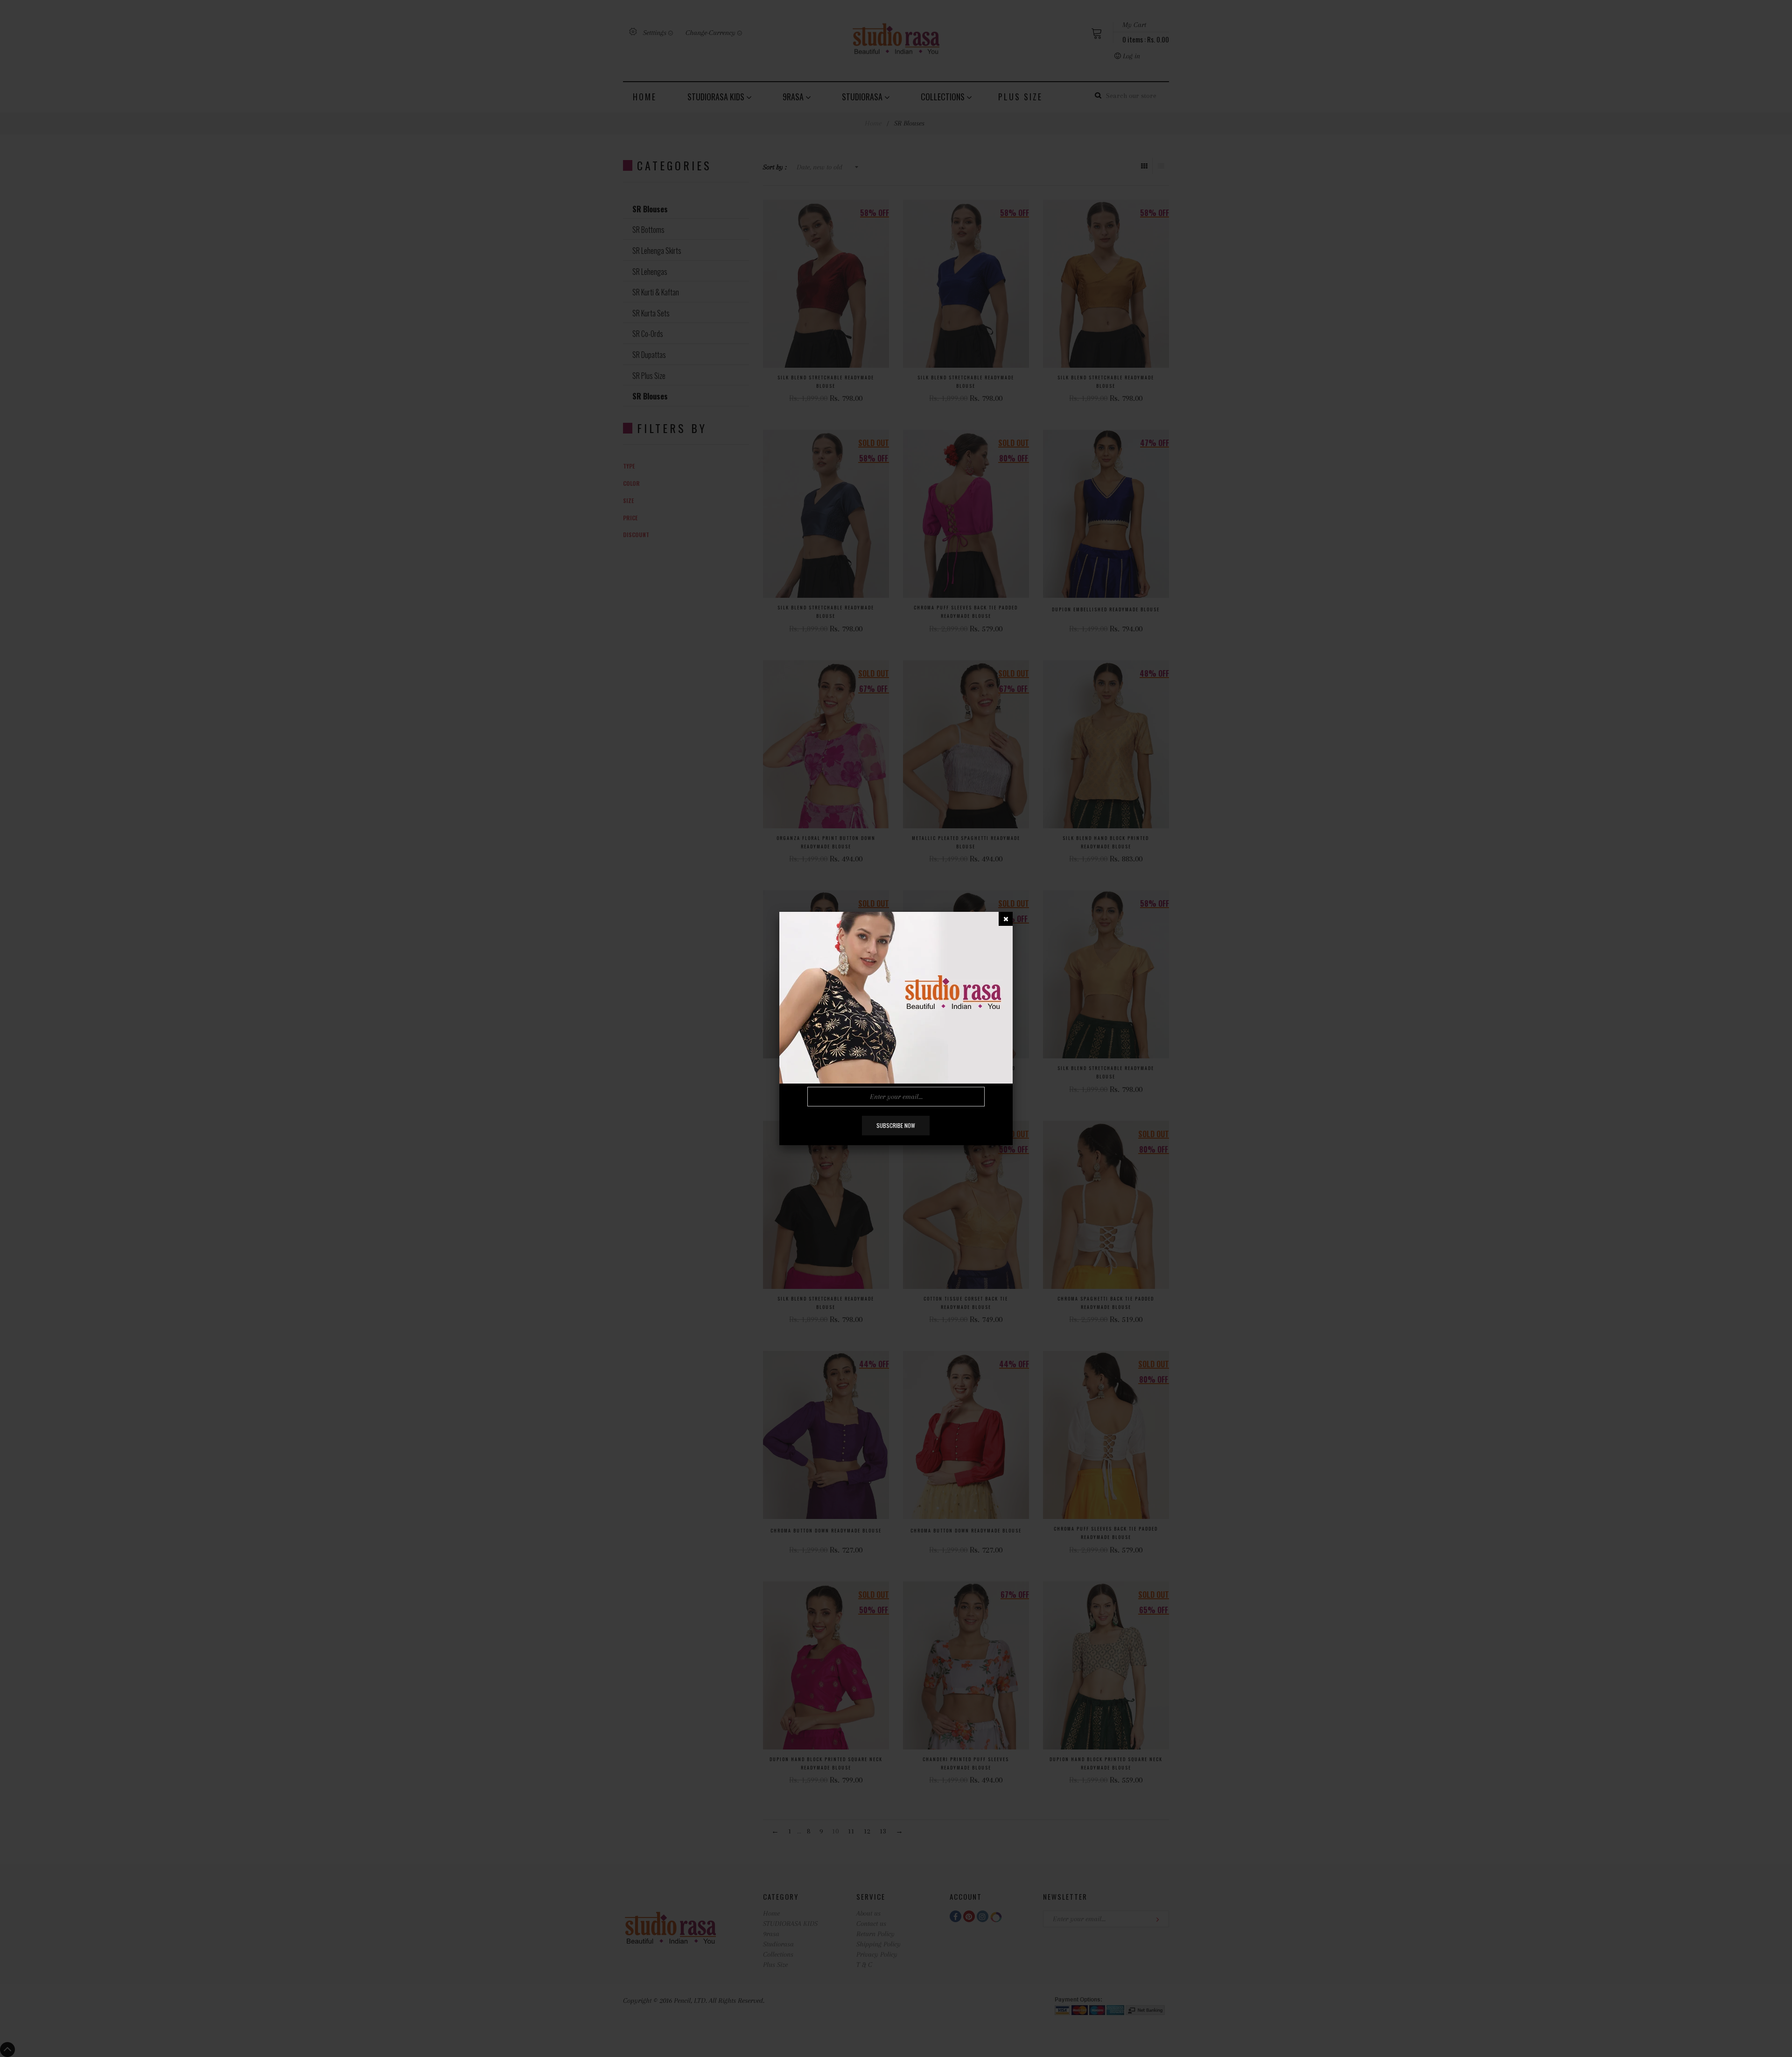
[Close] (1006, 919)
